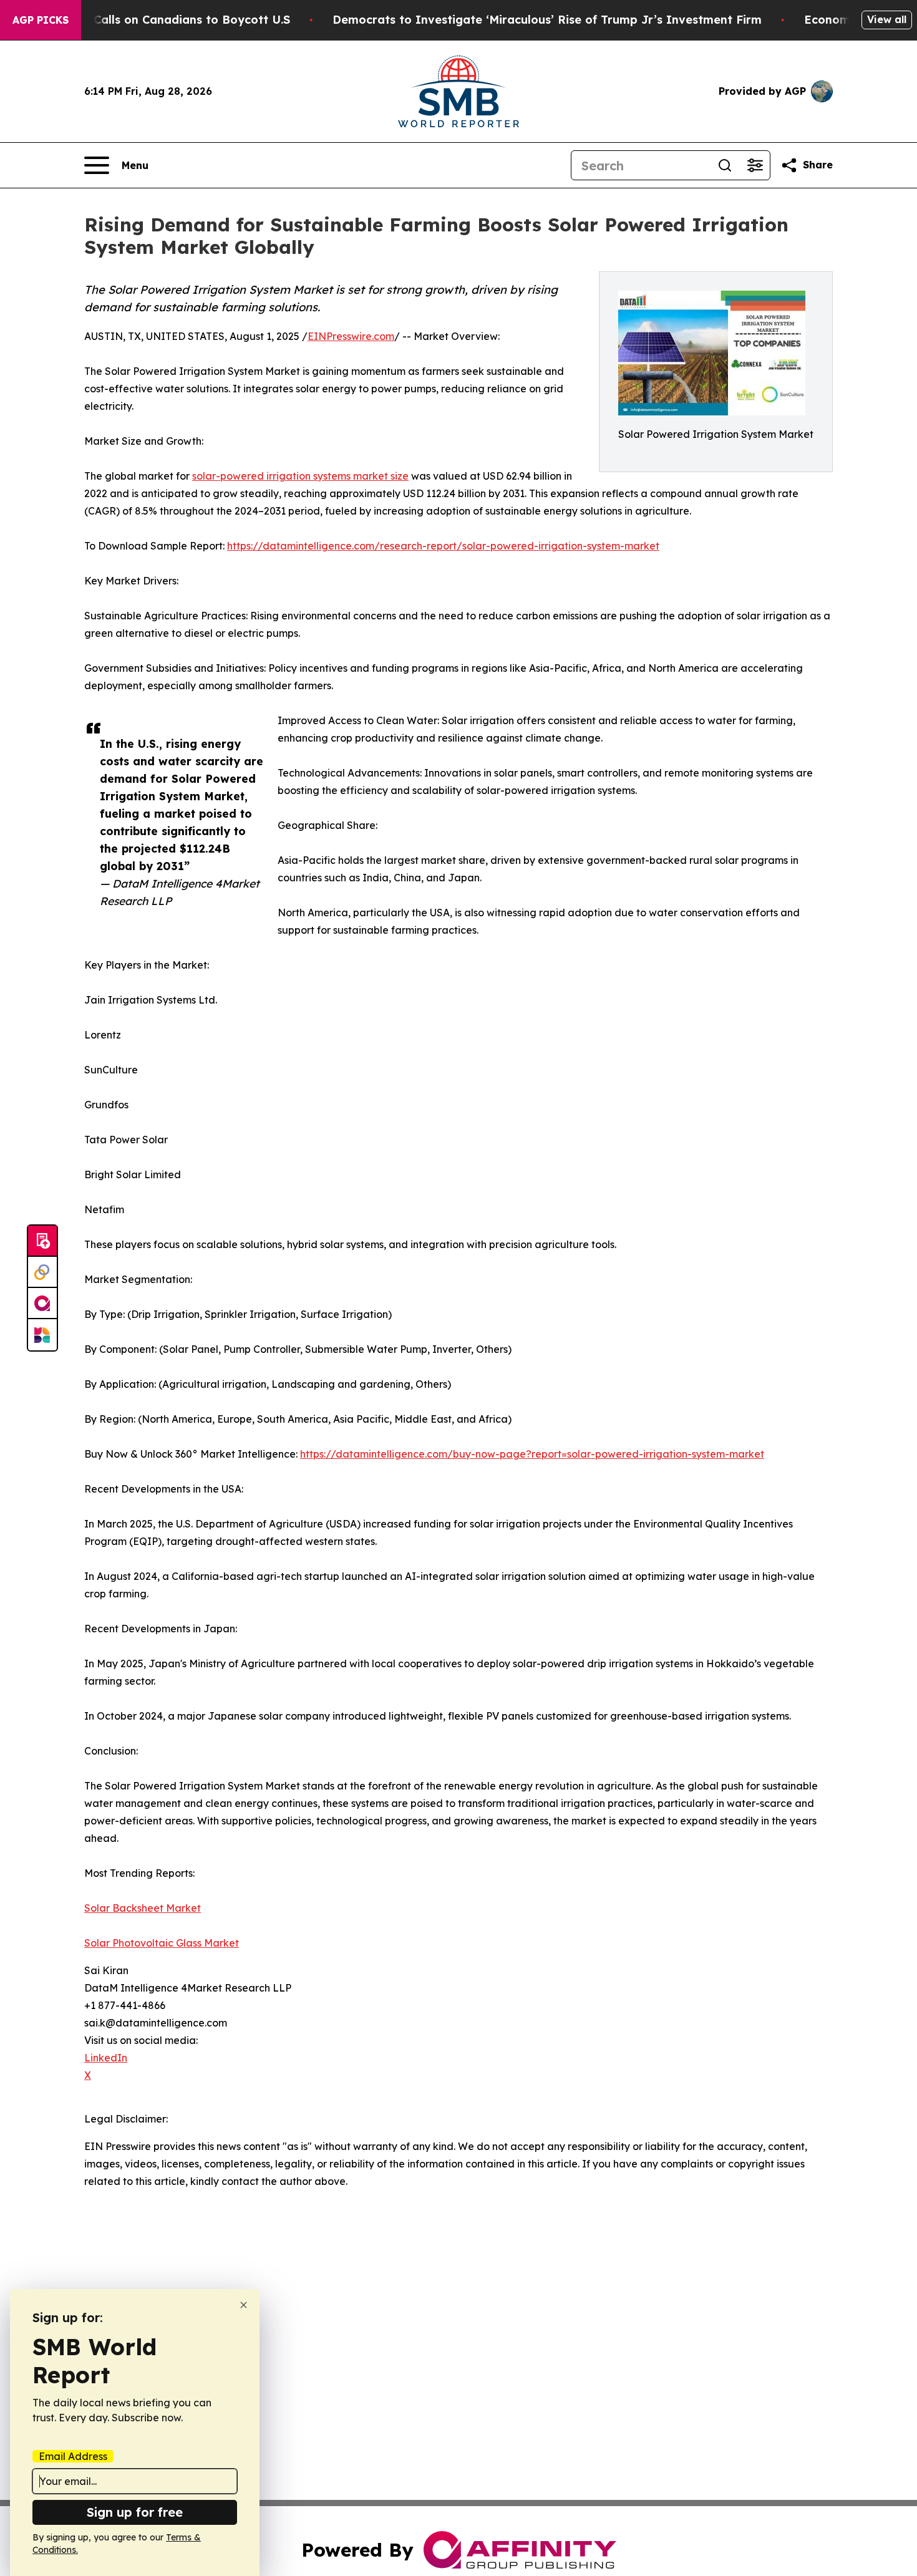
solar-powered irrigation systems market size (300, 476)
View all (887, 19)
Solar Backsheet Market (143, 1908)
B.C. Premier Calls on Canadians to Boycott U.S (155, 20)
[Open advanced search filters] (755, 165)
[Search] (725, 165)
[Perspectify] (42, 1272)
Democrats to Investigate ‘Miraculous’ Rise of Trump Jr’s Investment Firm (547, 20)
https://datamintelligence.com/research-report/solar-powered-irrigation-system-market (443, 546)
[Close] (244, 2305)
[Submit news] (42, 1241)
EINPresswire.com (351, 336)
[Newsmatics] (42, 1335)
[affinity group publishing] (42, 1304)
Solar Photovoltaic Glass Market (162, 1943)
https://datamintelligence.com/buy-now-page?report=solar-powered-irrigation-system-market (532, 1454)
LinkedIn (106, 2058)
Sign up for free (135, 2512)
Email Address (73, 2456)
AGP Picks (41, 20)
